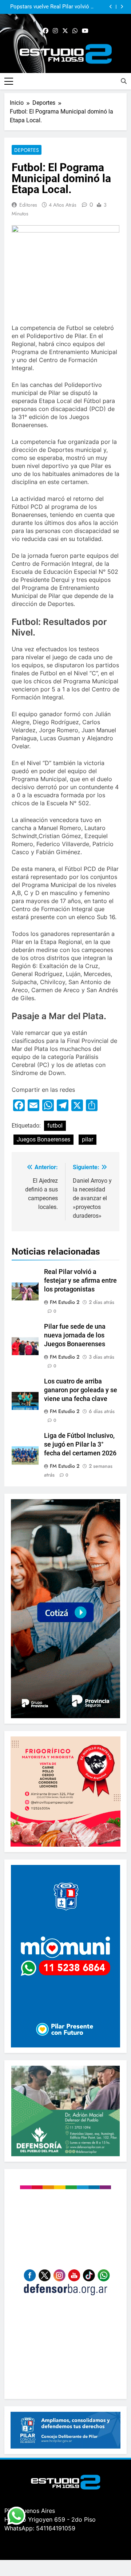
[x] (65, 31)
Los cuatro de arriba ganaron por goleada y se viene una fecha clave (81, 1390)
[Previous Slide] (111, 7)
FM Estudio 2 (65, 1302)
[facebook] (45, 31)
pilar (88, 1139)
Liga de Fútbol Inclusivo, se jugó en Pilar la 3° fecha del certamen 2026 (80, 1444)
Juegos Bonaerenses (43, 1139)
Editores (28, 205)
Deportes (27, 150)
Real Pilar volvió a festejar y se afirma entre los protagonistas (80, 1281)
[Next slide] (122, 7)
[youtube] (85, 31)
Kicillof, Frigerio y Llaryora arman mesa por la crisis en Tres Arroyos (61, 7)
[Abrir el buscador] (124, 81)
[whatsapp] (75, 31)
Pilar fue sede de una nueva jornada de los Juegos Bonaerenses (75, 1335)
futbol (55, 1126)
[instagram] (55, 31)
